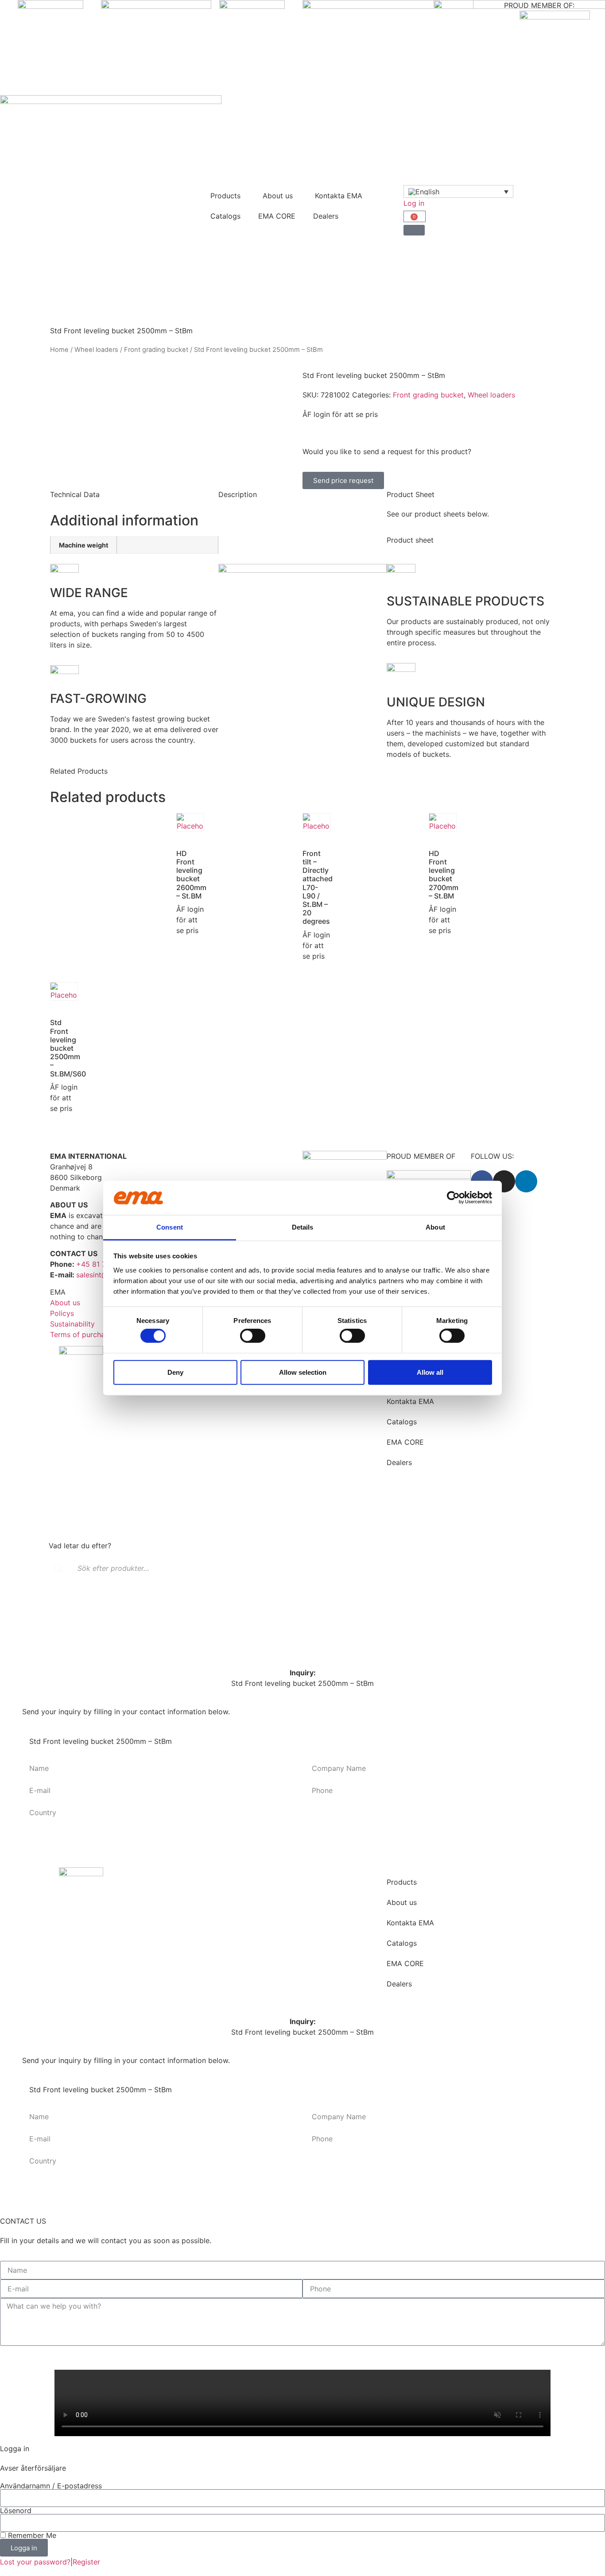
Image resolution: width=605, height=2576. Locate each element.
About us (278, 196)
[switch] (253, 1336)
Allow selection (303, 1372)
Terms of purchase (81, 1334)
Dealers (326, 216)
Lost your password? (35, 2562)
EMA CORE (277, 216)
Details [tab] (303, 1227)
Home (59, 350)
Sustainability (72, 1324)
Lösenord (16, 2510)
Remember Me (31, 2535)
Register (86, 2562)
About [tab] (435, 1227)
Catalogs (225, 216)
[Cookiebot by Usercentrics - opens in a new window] (453, 1198)
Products (225, 196)
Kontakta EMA (339, 196)
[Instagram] (504, 1181)
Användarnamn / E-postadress (51, 2486)
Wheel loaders (96, 350)
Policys (62, 1313)
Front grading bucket (156, 350)
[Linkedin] (526, 1181)
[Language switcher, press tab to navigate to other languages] (458, 192)
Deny (175, 1372)
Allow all (430, 1372)
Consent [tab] (170, 1227)
